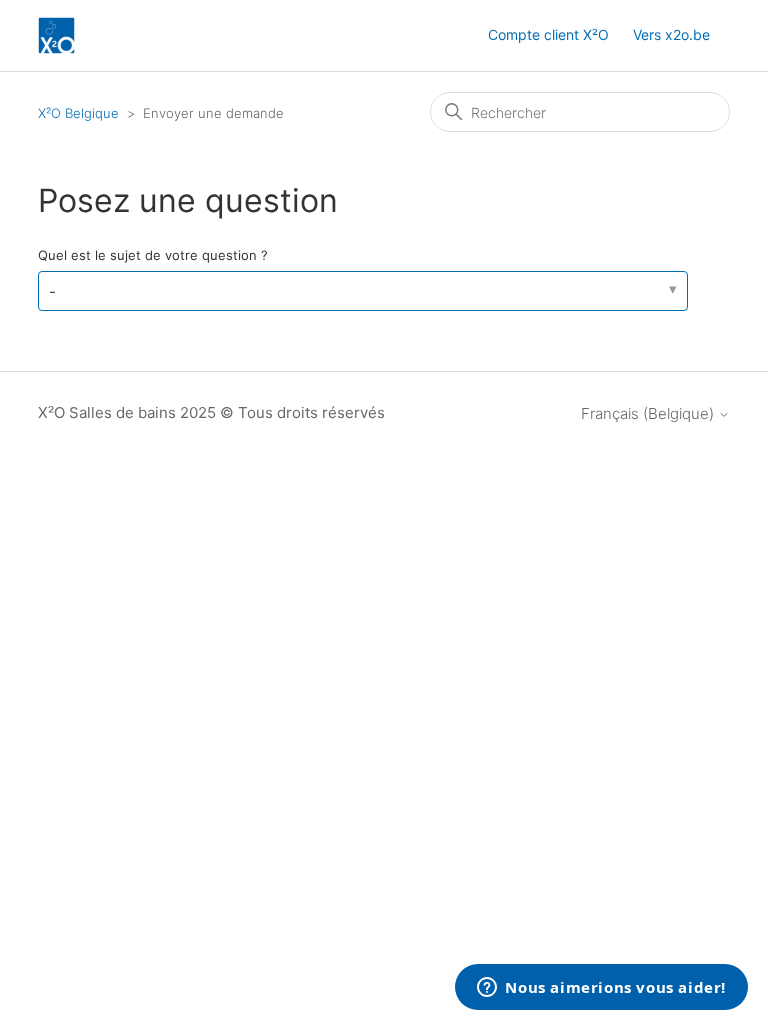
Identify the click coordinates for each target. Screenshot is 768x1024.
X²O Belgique (78, 113)
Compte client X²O (548, 34)
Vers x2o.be (671, 34)
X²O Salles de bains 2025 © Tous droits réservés (211, 412)
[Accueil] (56, 35)
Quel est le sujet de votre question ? (153, 255)
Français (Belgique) (649, 413)
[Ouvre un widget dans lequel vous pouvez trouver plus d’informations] (601, 989)
